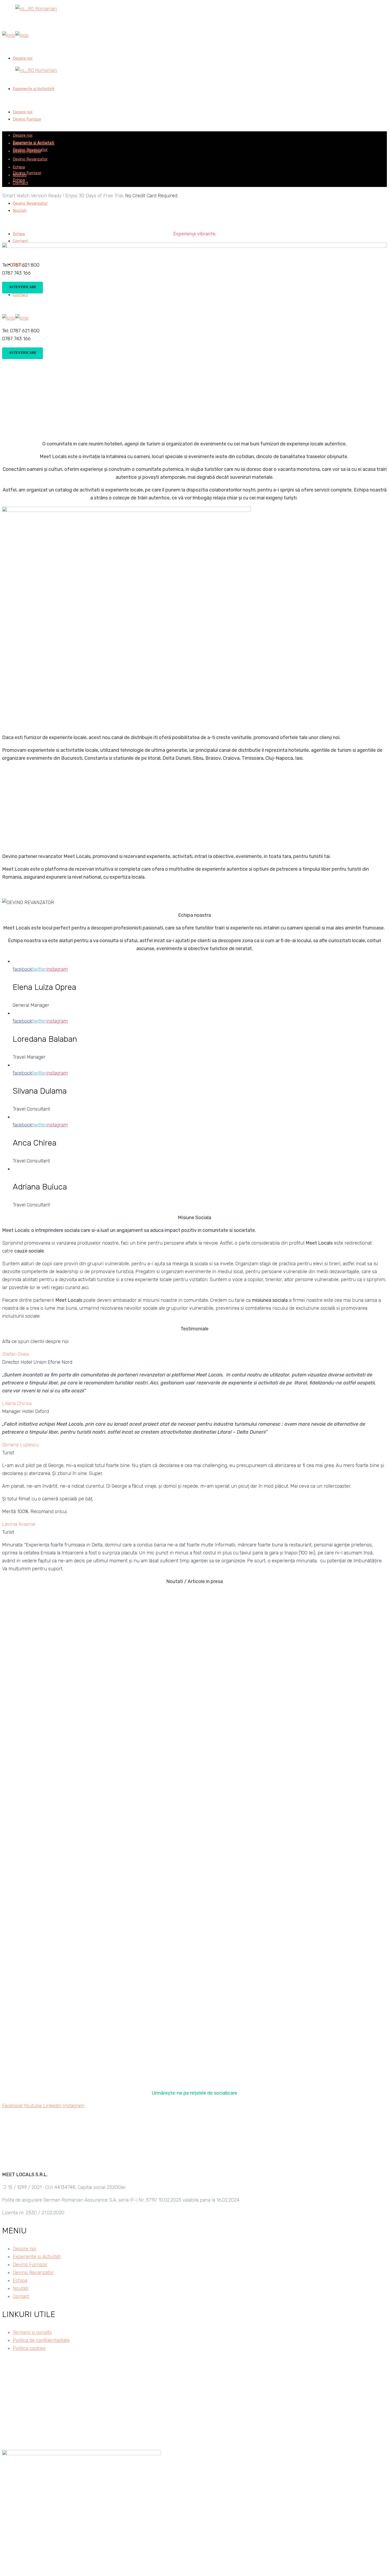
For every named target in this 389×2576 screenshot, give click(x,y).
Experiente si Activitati (37, 2257)
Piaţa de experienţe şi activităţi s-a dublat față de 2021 (119, 1861)
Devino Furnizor (30, 2265)
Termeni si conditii (32, 2332)
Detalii (9, 1653)
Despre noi (24, 2249)
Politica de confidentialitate (41, 2340)
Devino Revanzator (33, 2273)
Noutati (21, 2288)
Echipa (20, 2280)
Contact (21, 2296)
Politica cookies (29, 2348)
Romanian (45, 9)
